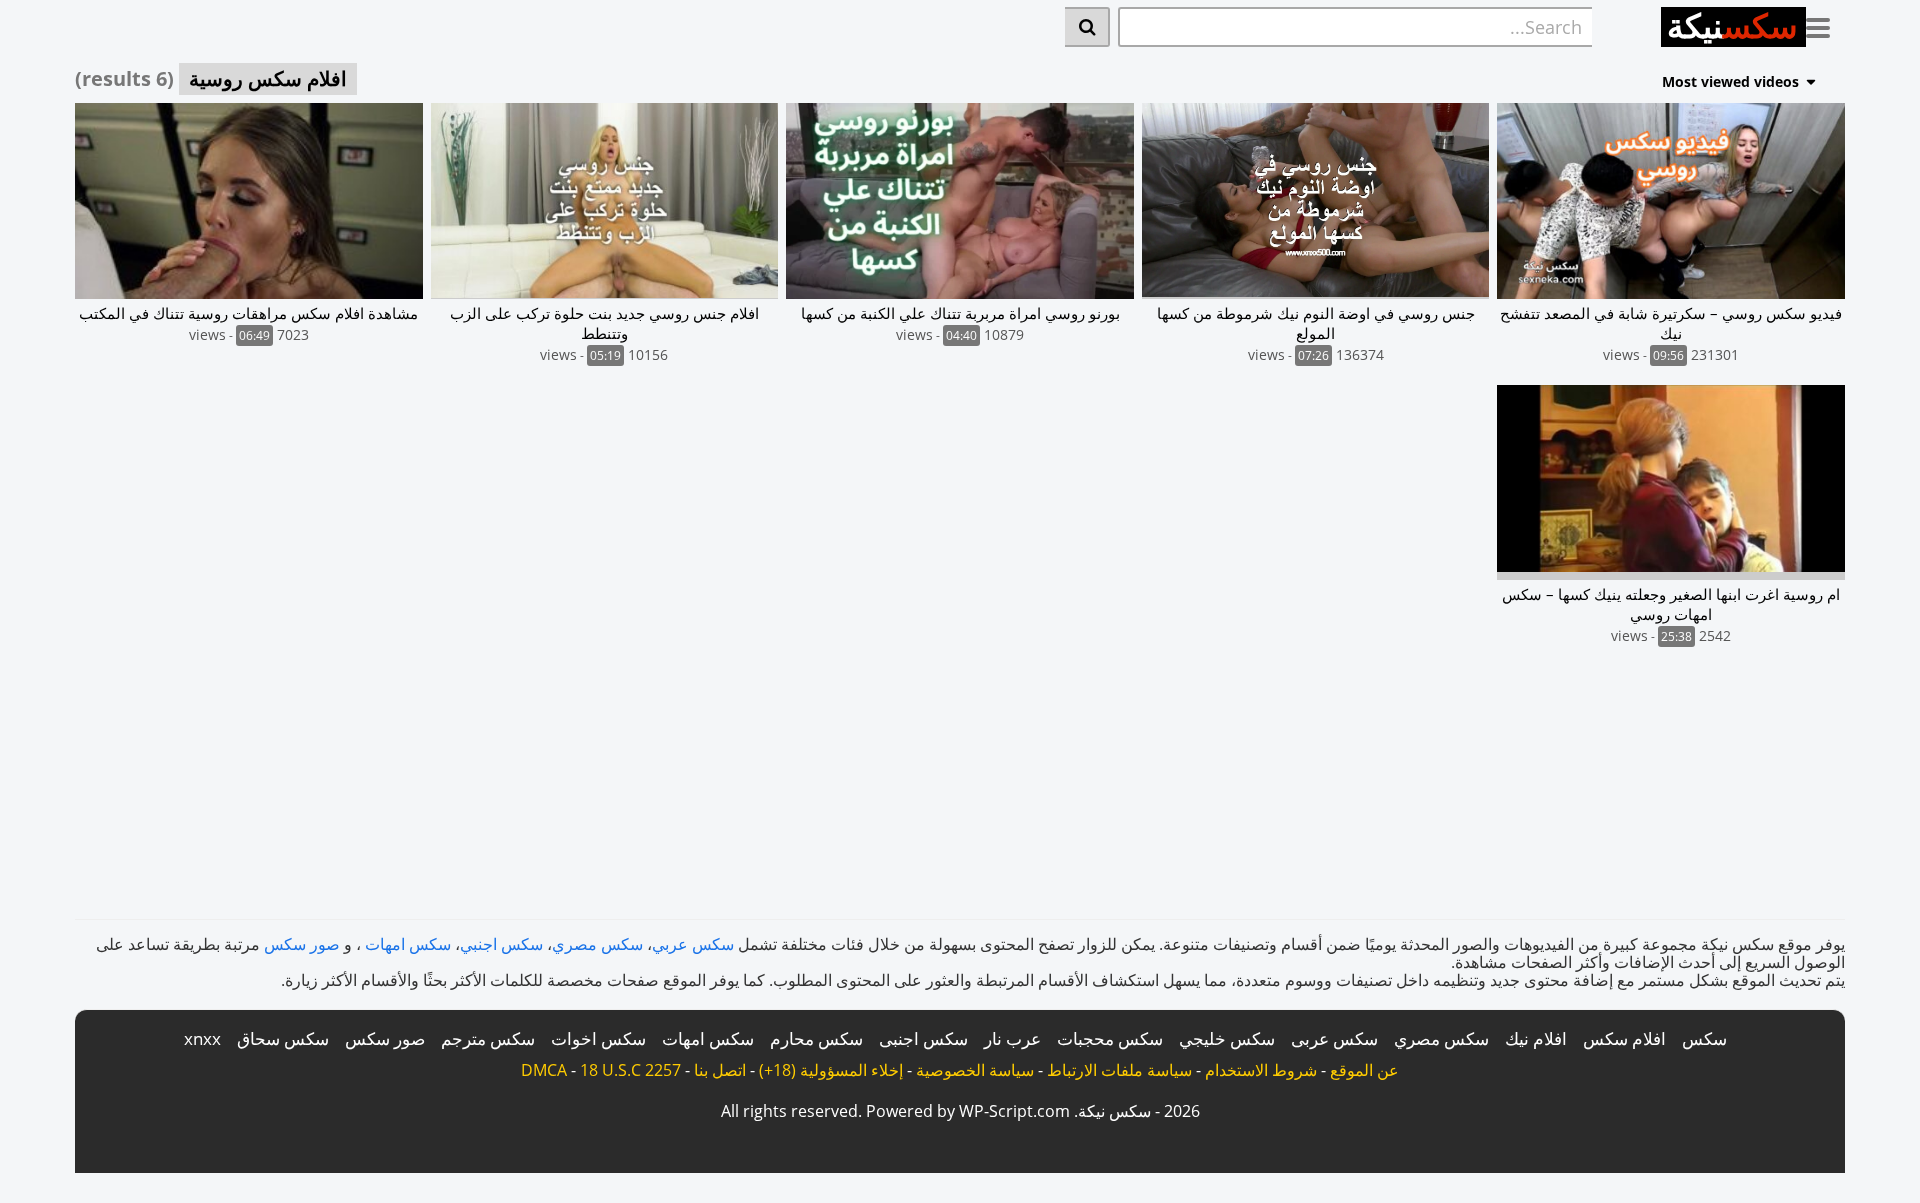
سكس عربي (693, 944)
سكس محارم (816, 1038)
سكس (1704, 1038)
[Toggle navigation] (1825, 24)
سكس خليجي (1227, 1038)
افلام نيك (1536, 1038)
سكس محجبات (1110, 1038)
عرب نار (1012, 1038)
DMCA (544, 1070)
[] (1087, 27)
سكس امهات (408, 944)
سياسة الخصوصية (975, 1070)
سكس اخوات (598, 1038)
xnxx (202, 1038)
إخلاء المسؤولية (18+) (831, 1070)
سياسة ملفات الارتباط (1119, 1070)
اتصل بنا (720, 1070)
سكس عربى (1334, 1038)
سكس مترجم (488, 1038)
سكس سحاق (283, 1038)
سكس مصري (597, 944)
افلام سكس (1624, 1038)
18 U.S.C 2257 (630, 1070)
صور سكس (302, 944)
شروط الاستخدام (1261, 1070)
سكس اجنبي (501, 944)
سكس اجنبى (923, 1038)
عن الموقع (1364, 1070)
